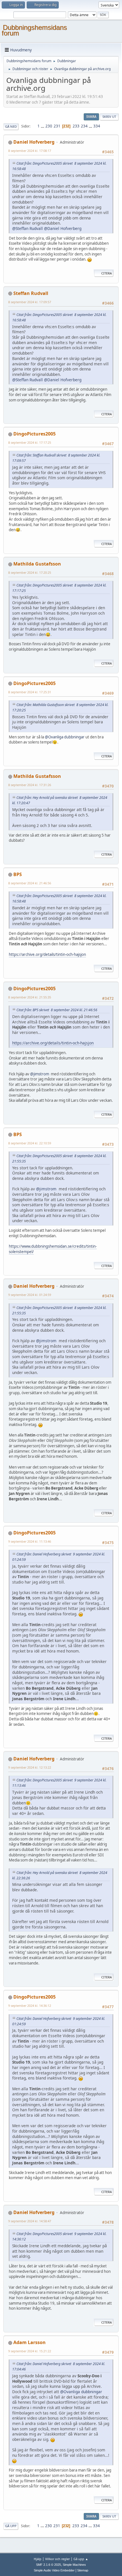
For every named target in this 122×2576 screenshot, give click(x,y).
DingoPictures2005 (34, 434)
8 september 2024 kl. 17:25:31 (30, 692)
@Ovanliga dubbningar (65, 737)
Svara (91, 117)
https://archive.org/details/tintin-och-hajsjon (47, 954)
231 (57, 126)
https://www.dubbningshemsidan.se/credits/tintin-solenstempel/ (53, 1249)
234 (84, 126)
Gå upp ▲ (81, 2559)
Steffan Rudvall (31, 293)
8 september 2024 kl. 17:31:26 (30, 785)
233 (76, 126)
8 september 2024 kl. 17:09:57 (30, 302)
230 (49, 126)
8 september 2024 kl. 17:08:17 (30, 151)
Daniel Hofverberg (34, 142)
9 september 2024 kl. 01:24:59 (30, 1295)
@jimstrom (40, 1074)
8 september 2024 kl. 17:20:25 (30, 572)
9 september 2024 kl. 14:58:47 (30, 2221)
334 (97, 126)
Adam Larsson (30, 2342)
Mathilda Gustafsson (37, 564)
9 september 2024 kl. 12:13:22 (30, 1767)
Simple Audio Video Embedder (54, 2570)
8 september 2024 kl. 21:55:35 (30, 997)
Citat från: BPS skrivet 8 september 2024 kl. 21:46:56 (57, 1010)
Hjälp (38, 2559)
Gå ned (11, 126)
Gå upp (11, 2526)
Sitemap (83, 2570)
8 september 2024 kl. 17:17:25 (30, 442)
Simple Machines (74, 2565)
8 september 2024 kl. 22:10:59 (30, 1143)
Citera (107, 273)
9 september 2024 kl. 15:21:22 (30, 2351)
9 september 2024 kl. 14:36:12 (30, 2006)
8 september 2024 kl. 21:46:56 (30, 883)
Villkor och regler (57, 2559)
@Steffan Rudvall (28, 228)
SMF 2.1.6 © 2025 (49, 2565)
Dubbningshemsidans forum (34, 30)
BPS (18, 874)
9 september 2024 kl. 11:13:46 (30, 1541)
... (43, 126)
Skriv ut (109, 117)
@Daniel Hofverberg (63, 228)
